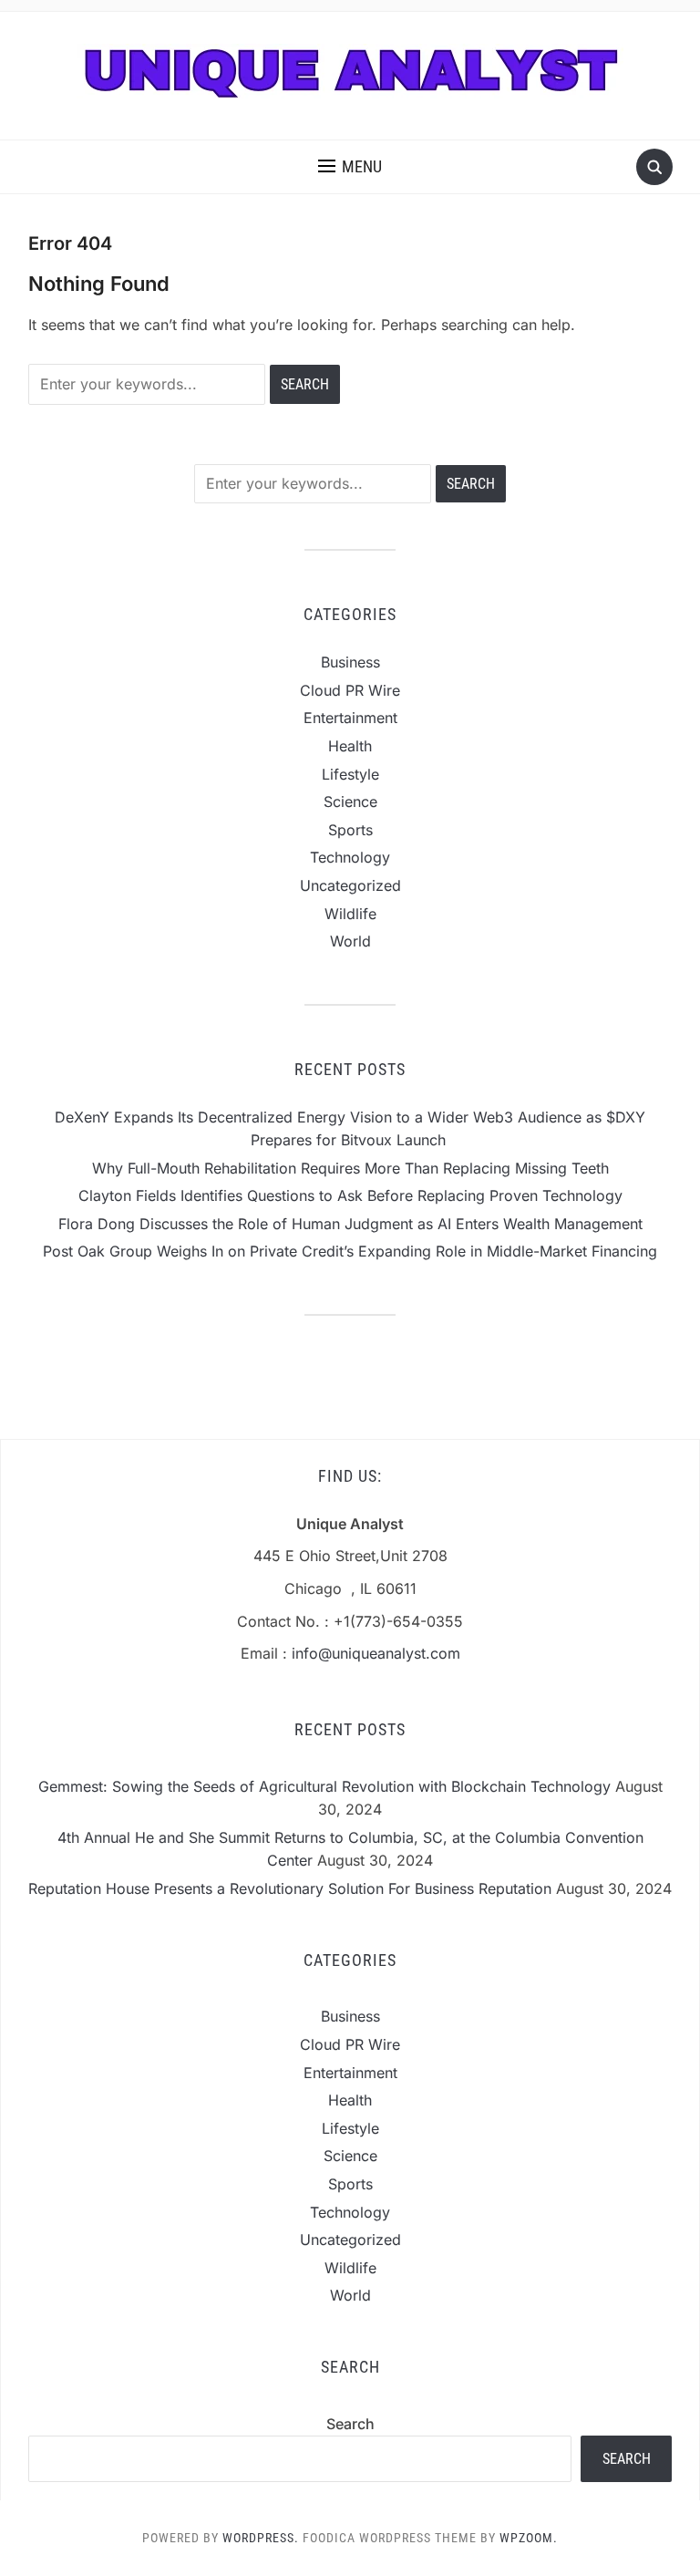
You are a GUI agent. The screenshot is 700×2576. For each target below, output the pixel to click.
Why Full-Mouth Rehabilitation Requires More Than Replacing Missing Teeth (350, 1168)
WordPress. (261, 2538)
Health (350, 746)
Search (350, 2424)
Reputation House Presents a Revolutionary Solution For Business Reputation (290, 1888)
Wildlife (350, 914)
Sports (350, 830)
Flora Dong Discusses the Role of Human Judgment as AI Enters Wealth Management (350, 1224)
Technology (350, 857)
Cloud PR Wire (350, 690)
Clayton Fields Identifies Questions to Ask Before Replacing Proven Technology (350, 1195)
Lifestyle (350, 774)
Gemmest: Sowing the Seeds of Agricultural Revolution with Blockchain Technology (324, 1786)
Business (350, 662)
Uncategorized (350, 885)
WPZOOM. (529, 2538)
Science (350, 802)
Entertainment (350, 718)
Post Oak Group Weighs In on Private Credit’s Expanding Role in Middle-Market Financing (350, 1251)
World (350, 941)
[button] (350, 167)
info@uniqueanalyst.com (376, 1653)
